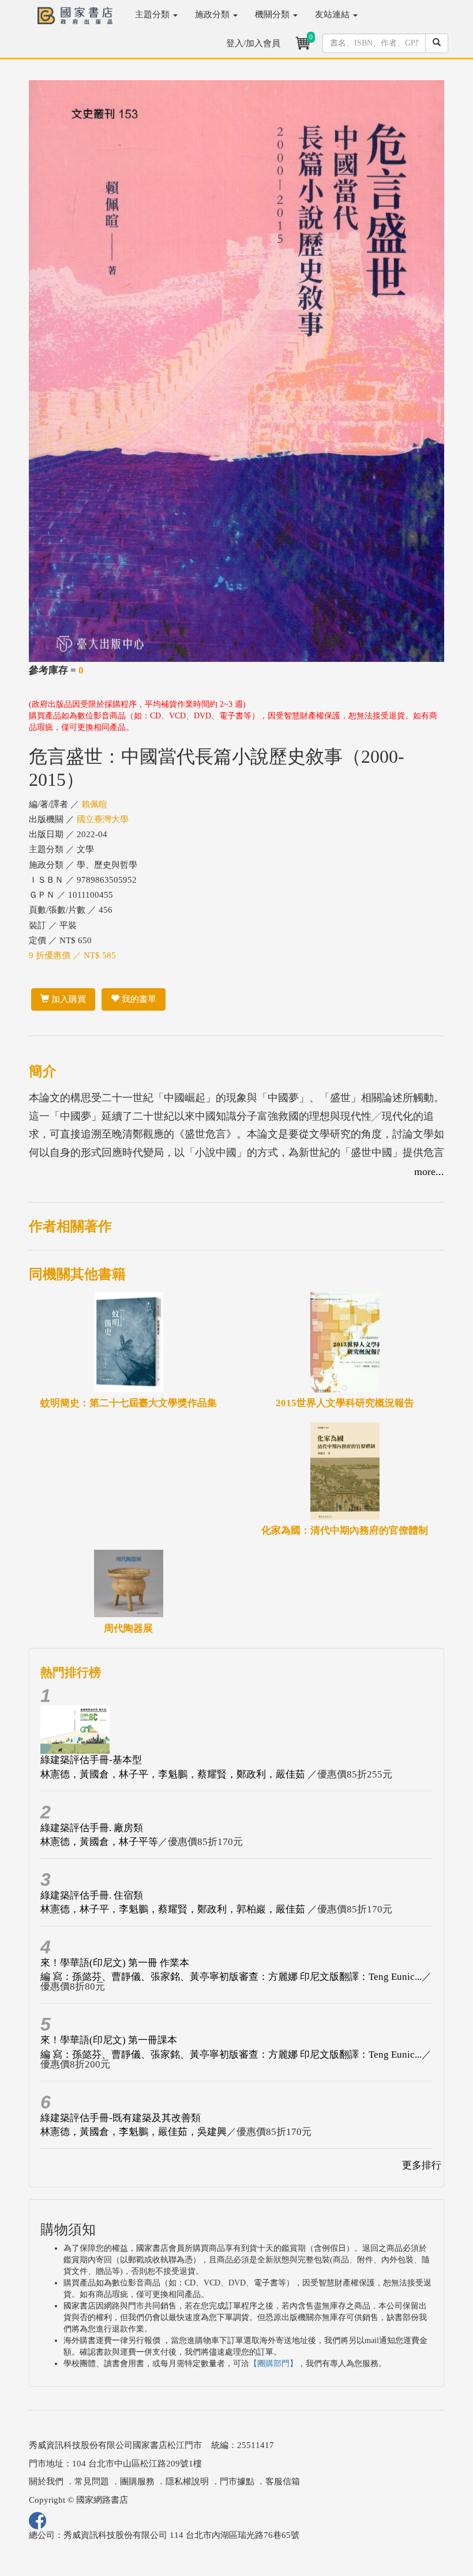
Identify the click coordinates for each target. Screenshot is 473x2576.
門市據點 (237, 2481)
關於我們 (46, 2481)
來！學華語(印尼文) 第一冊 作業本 (115, 1963)
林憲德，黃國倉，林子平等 (99, 1842)
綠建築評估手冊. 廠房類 (92, 1828)
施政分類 (213, 14)
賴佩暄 (94, 804)
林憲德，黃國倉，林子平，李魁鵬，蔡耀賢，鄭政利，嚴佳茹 (174, 1774)
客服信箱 (283, 2481)
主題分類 (153, 14)
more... (429, 1172)
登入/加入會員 (253, 43)
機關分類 (273, 14)
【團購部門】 (273, 2364)
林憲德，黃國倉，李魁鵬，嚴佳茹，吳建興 (134, 2132)
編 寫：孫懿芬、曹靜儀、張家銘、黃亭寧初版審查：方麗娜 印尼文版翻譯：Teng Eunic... (231, 1977)
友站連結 (333, 14)
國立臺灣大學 (103, 819)
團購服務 (137, 2481)
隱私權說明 (187, 2481)
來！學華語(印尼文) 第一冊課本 (109, 2040)
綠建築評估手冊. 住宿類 (92, 1895)
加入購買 (67, 999)
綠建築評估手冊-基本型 (91, 1760)
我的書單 (138, 999)
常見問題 (92, 2481)
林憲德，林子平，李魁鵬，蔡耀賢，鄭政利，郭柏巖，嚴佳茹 (174, 1909)
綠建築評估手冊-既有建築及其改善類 (121, 2118)
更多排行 (422, 2165)
